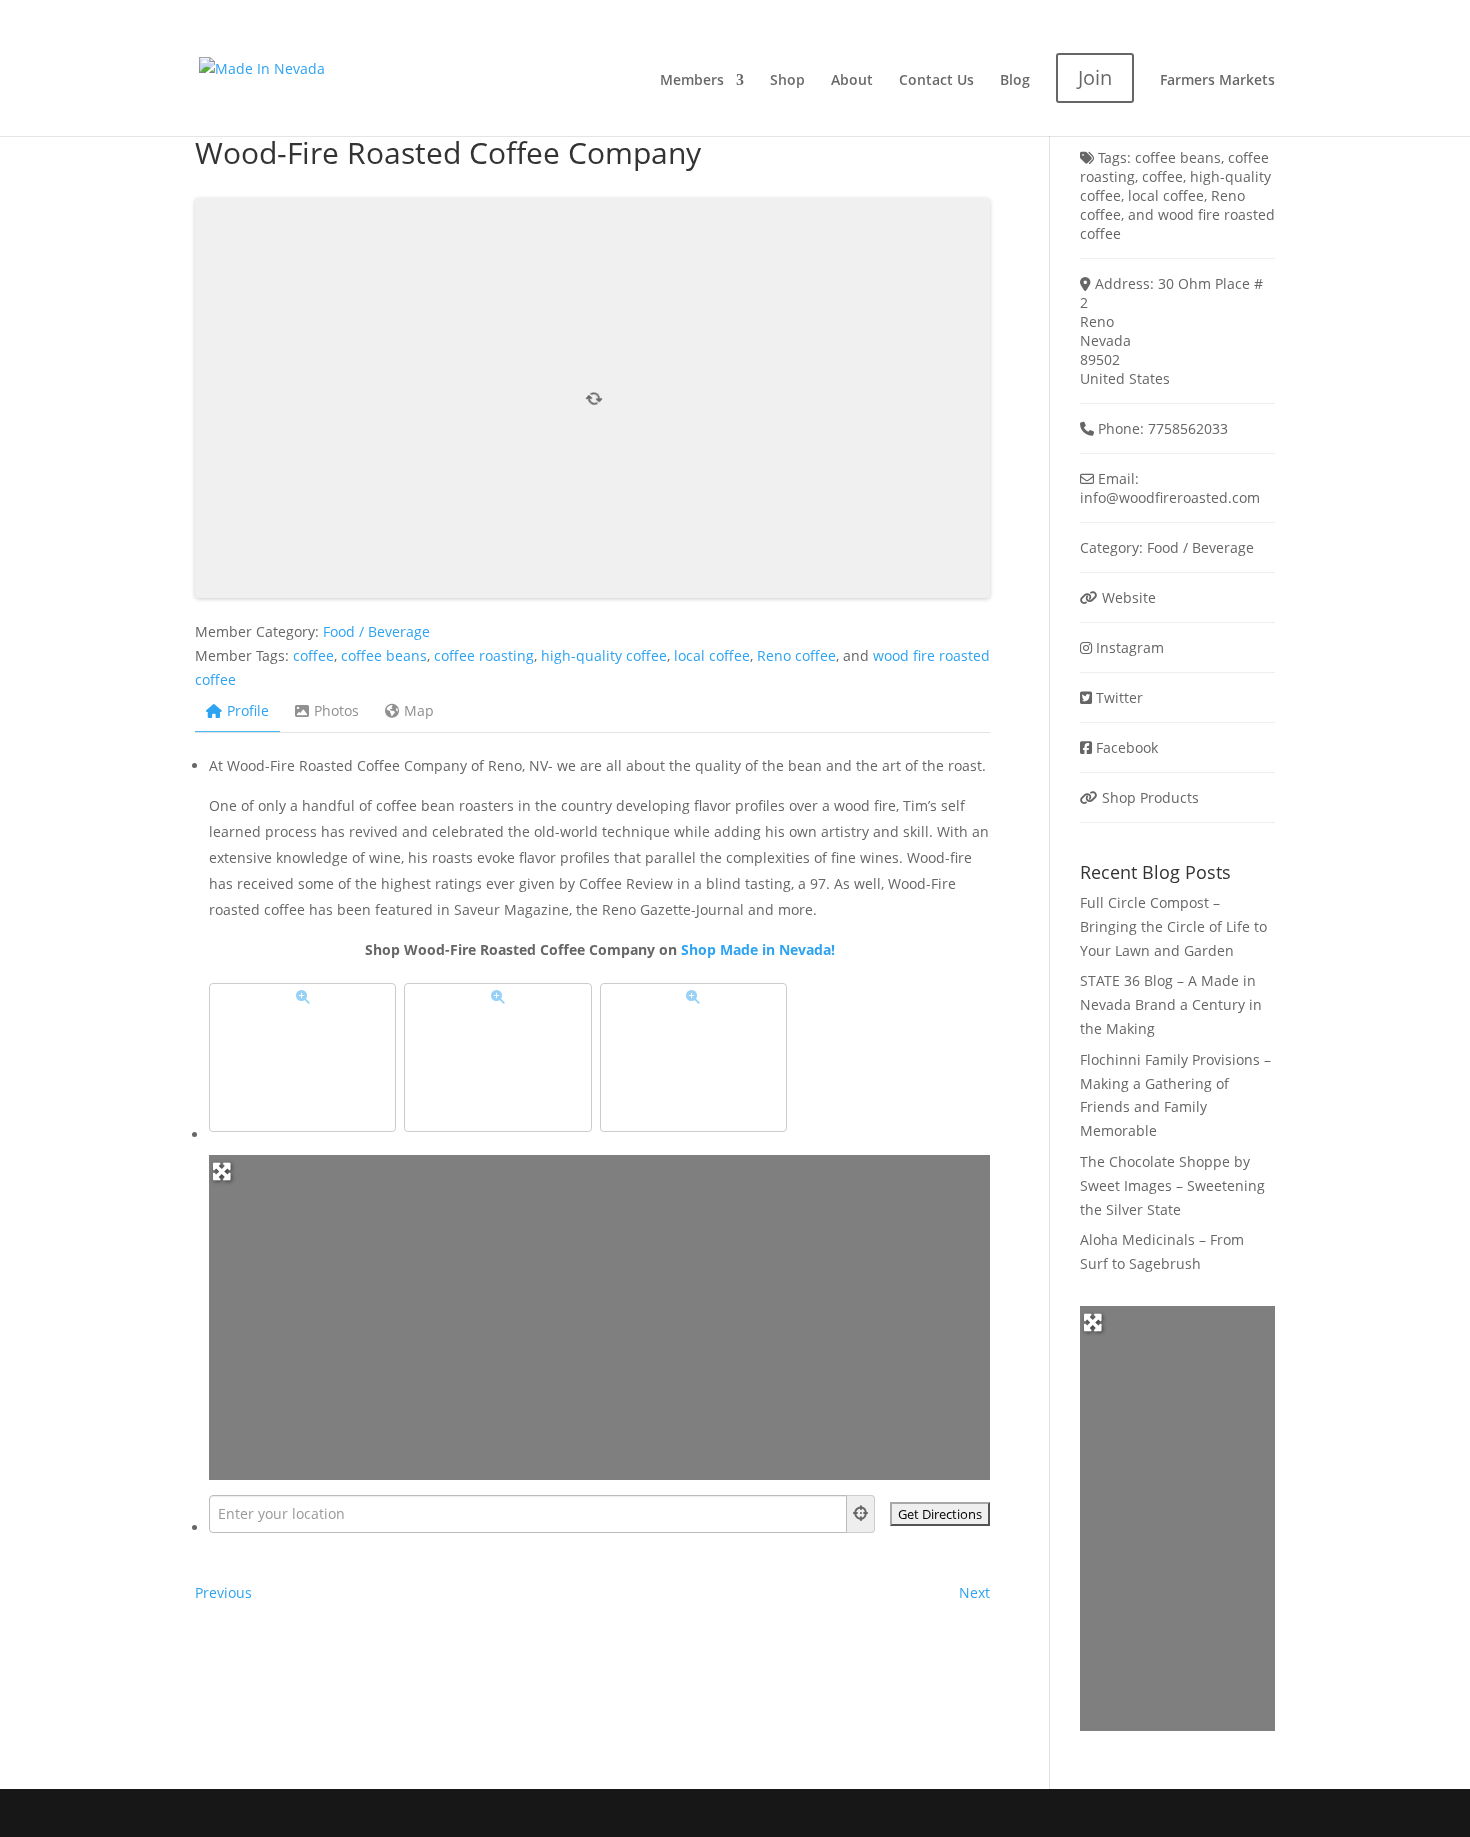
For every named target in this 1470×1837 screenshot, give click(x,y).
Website (1129, 597)
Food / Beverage (376, 631)
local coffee (712, 655)
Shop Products (1150, 797)
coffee (313, 655)
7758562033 (1188, 428)
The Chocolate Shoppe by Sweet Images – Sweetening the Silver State (1172, 1185)
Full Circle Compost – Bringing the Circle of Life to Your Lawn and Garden (1173, 926)
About (852, 81)
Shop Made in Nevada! (758, 949)
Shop (787, 81)
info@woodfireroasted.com (1170, 497)
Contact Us (936, 81)
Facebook (1127, 747)
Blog (1015, 81)
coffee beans (384, 655)
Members (692, 81)
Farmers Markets (1217, 81)
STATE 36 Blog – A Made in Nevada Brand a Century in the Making (1171, 1004)
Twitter (1119, 697)
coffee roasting (484, 655)
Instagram (1130, 647)
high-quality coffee (604, 655)
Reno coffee (796, 655)
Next (974, 1592)
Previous (223, 1592)
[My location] (861, 1514)
